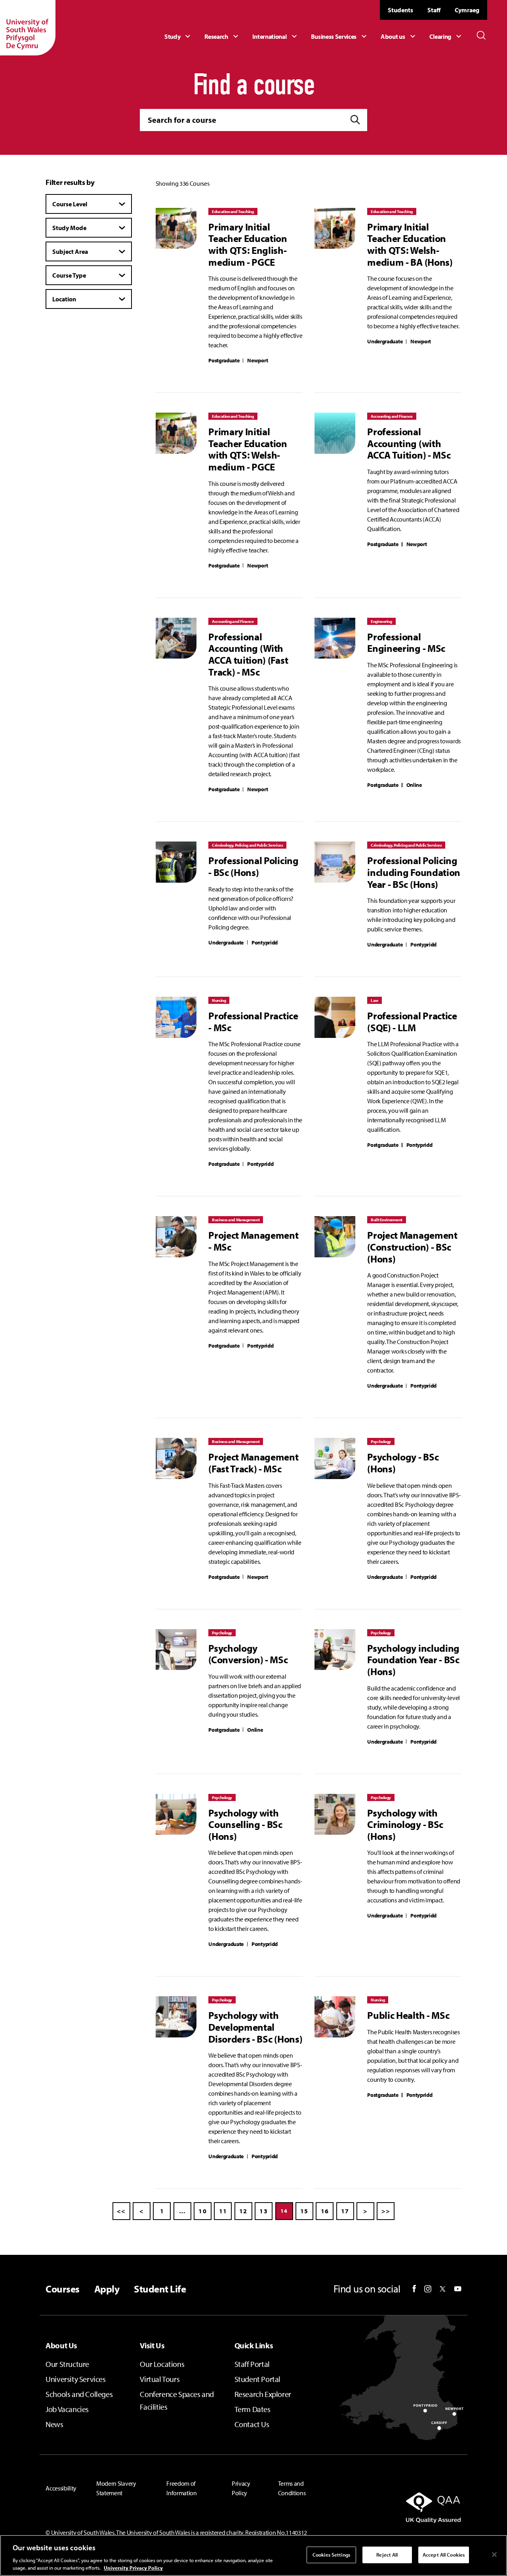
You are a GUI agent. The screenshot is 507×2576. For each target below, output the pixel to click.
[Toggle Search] (481, 35)
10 (203, 2211)
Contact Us (252, 2424)
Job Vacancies (67, 2409)
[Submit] (355, 120)
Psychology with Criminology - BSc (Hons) (405, 1825)
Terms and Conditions (292, 2488)
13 (264, 2211)
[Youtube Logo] (458, 2289)
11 (223, 2211)
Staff (434, 10)
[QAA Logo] (396, 2507)
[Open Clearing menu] (446, 36)
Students (400, 10)
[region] (253, 2555)
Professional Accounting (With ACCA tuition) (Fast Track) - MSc (248, 654)
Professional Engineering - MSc (406, 643)
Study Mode (69, 228)
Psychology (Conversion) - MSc (248, 1654)
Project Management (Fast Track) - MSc (253, 1463)
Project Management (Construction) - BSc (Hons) (412, 1247)
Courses (62, 2289)
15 (304, 2211)
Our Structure (67, 2364)
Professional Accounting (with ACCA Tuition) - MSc (409, 443)
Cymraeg (467, 10)
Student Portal (257, 2379)
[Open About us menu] (399, 36)
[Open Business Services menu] (340, 36)
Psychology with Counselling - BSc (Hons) (245, 1825)
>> (386, 2211)
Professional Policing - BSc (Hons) (253, 866)
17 (345, 2211)
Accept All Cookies (444, 2555)
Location (64, 299)
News (54, 2424)
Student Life (160, 2289)
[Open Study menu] (178, 36)
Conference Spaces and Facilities (177, 2400)
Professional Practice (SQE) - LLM (412, 1021)
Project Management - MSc (253, 1241)
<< (121, 2211)
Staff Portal (252, 2364)
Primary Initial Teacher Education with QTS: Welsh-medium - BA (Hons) (410, 245)
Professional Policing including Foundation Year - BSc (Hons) (414, 872)
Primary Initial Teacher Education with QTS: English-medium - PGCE (248, 245)
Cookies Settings (331, 2555)
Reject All (387, 2555)
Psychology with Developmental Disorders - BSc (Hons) (255, 2027)
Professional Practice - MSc (253, 1021)
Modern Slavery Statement (116, 2488)
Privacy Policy (241, 2488)
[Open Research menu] (222, 36)
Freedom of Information (181, 2488)
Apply (107, 2289)
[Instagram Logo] (428, 2289)
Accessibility (61, 2488)
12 (243, 2211)
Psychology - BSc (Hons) (403, 1463)
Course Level (70, 204)
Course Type (69, 275)
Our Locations (162, 2364)
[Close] (494, 2555)
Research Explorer (263, 2394)
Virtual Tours (160, 2379)
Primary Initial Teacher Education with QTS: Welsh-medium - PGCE (248, 449)
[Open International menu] (276, 36)
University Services (75, 2379)
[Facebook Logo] (414, 2289)
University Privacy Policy (133, 2568)
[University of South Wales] (28, 28)
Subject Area (70, 251)
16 (325, 2211)
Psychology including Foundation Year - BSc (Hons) (413, 1660)
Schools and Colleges (79, 2394)
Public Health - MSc (408, 2015)
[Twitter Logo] (443, 2289)
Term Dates (253, 2409)
